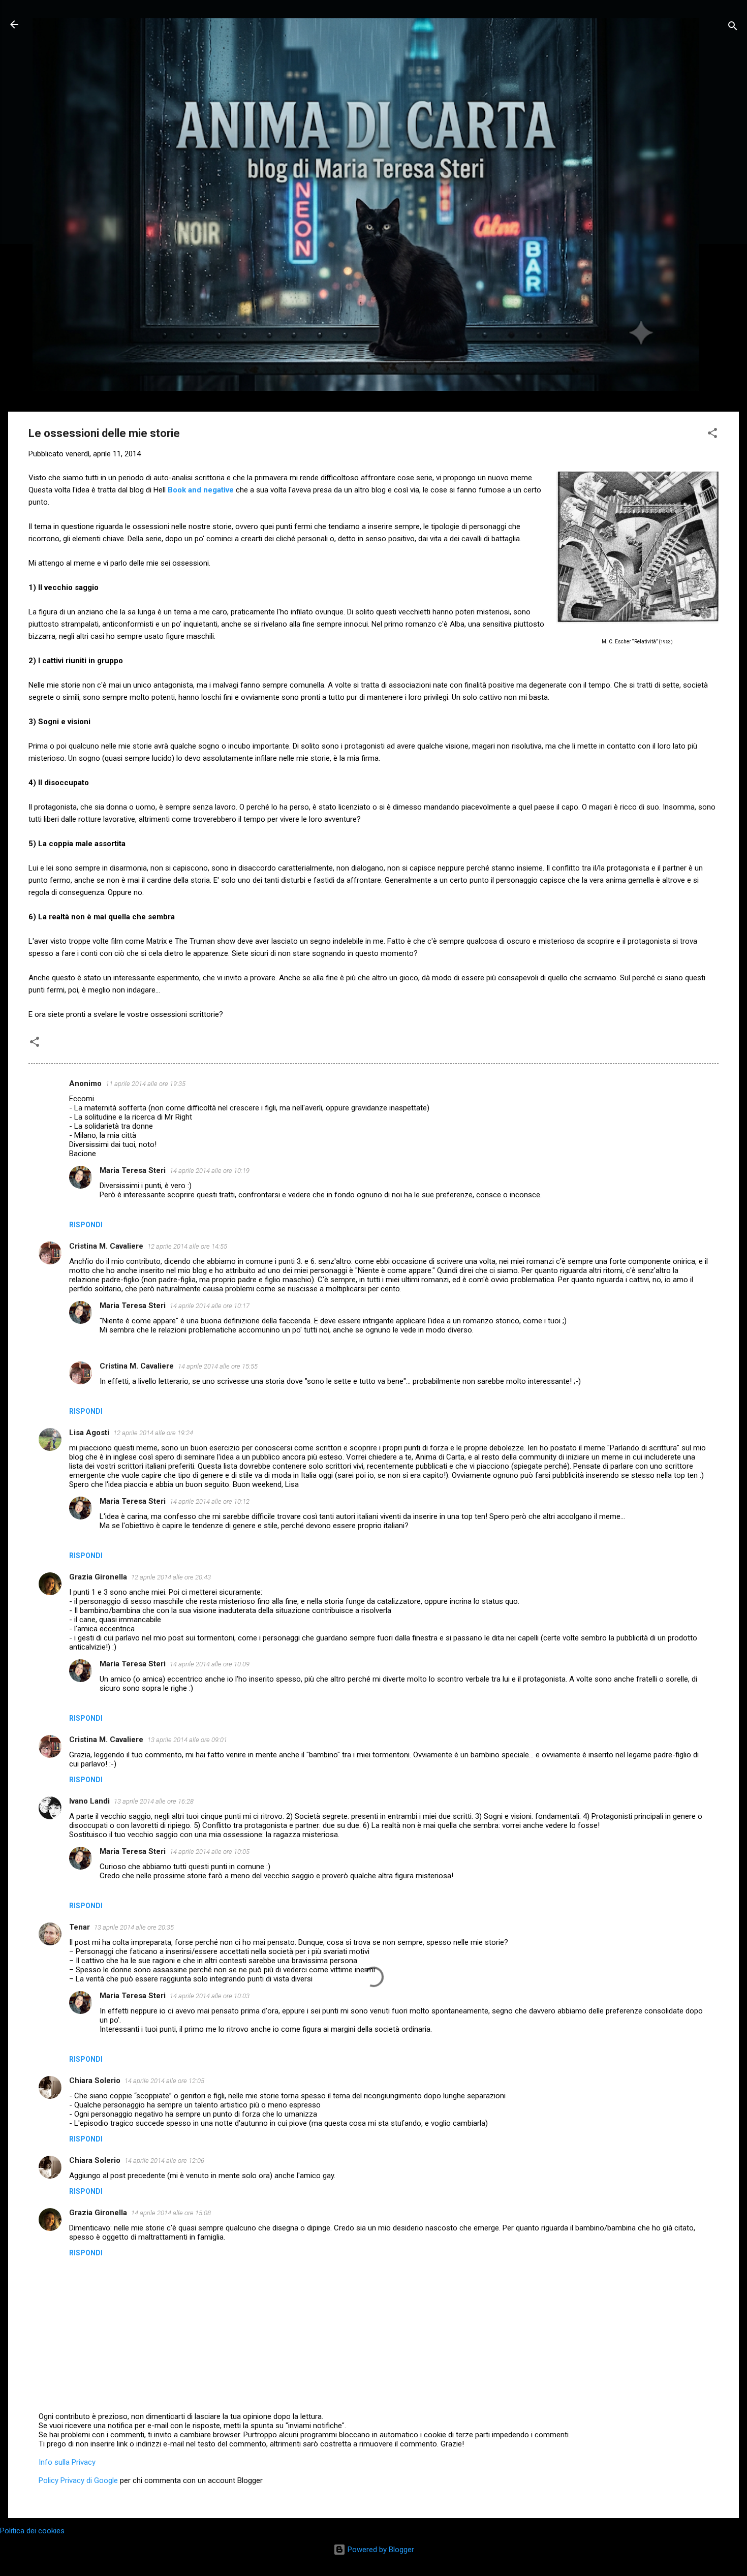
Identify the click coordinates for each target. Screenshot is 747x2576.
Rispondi (86, 1225)
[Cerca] (733, 28)
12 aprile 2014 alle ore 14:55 (187, 1246)
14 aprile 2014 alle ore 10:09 (210, 1664)
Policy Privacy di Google (78, 2480)
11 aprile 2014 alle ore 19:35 (146, 1084)
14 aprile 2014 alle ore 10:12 (210, 1501)
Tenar (80, 1927)
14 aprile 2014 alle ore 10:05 (210, 1852)
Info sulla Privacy (67, 2462)
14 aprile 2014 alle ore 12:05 (164, 2081)
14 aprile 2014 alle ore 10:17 (210, 1306)
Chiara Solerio (95, 2081)
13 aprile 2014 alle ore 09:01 (187, 1740)
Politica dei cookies (32, 2531)
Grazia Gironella (98, 1577)
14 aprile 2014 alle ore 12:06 (164, 2161)
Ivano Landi (89, 1801)
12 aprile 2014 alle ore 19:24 (153, 1433)
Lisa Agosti (89, 1433)
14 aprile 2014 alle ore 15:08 (171, 2213)
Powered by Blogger (380, 2550)
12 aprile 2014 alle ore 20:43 (171, 1577)
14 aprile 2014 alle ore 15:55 (218, 1366)
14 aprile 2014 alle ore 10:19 (210, 1171)
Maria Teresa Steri (133, 1170)
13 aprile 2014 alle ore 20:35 (134, 1927)
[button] (712, 435)
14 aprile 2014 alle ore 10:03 (210, 1996)
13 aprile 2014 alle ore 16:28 (154, 1801)
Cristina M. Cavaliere (106, 1246)
